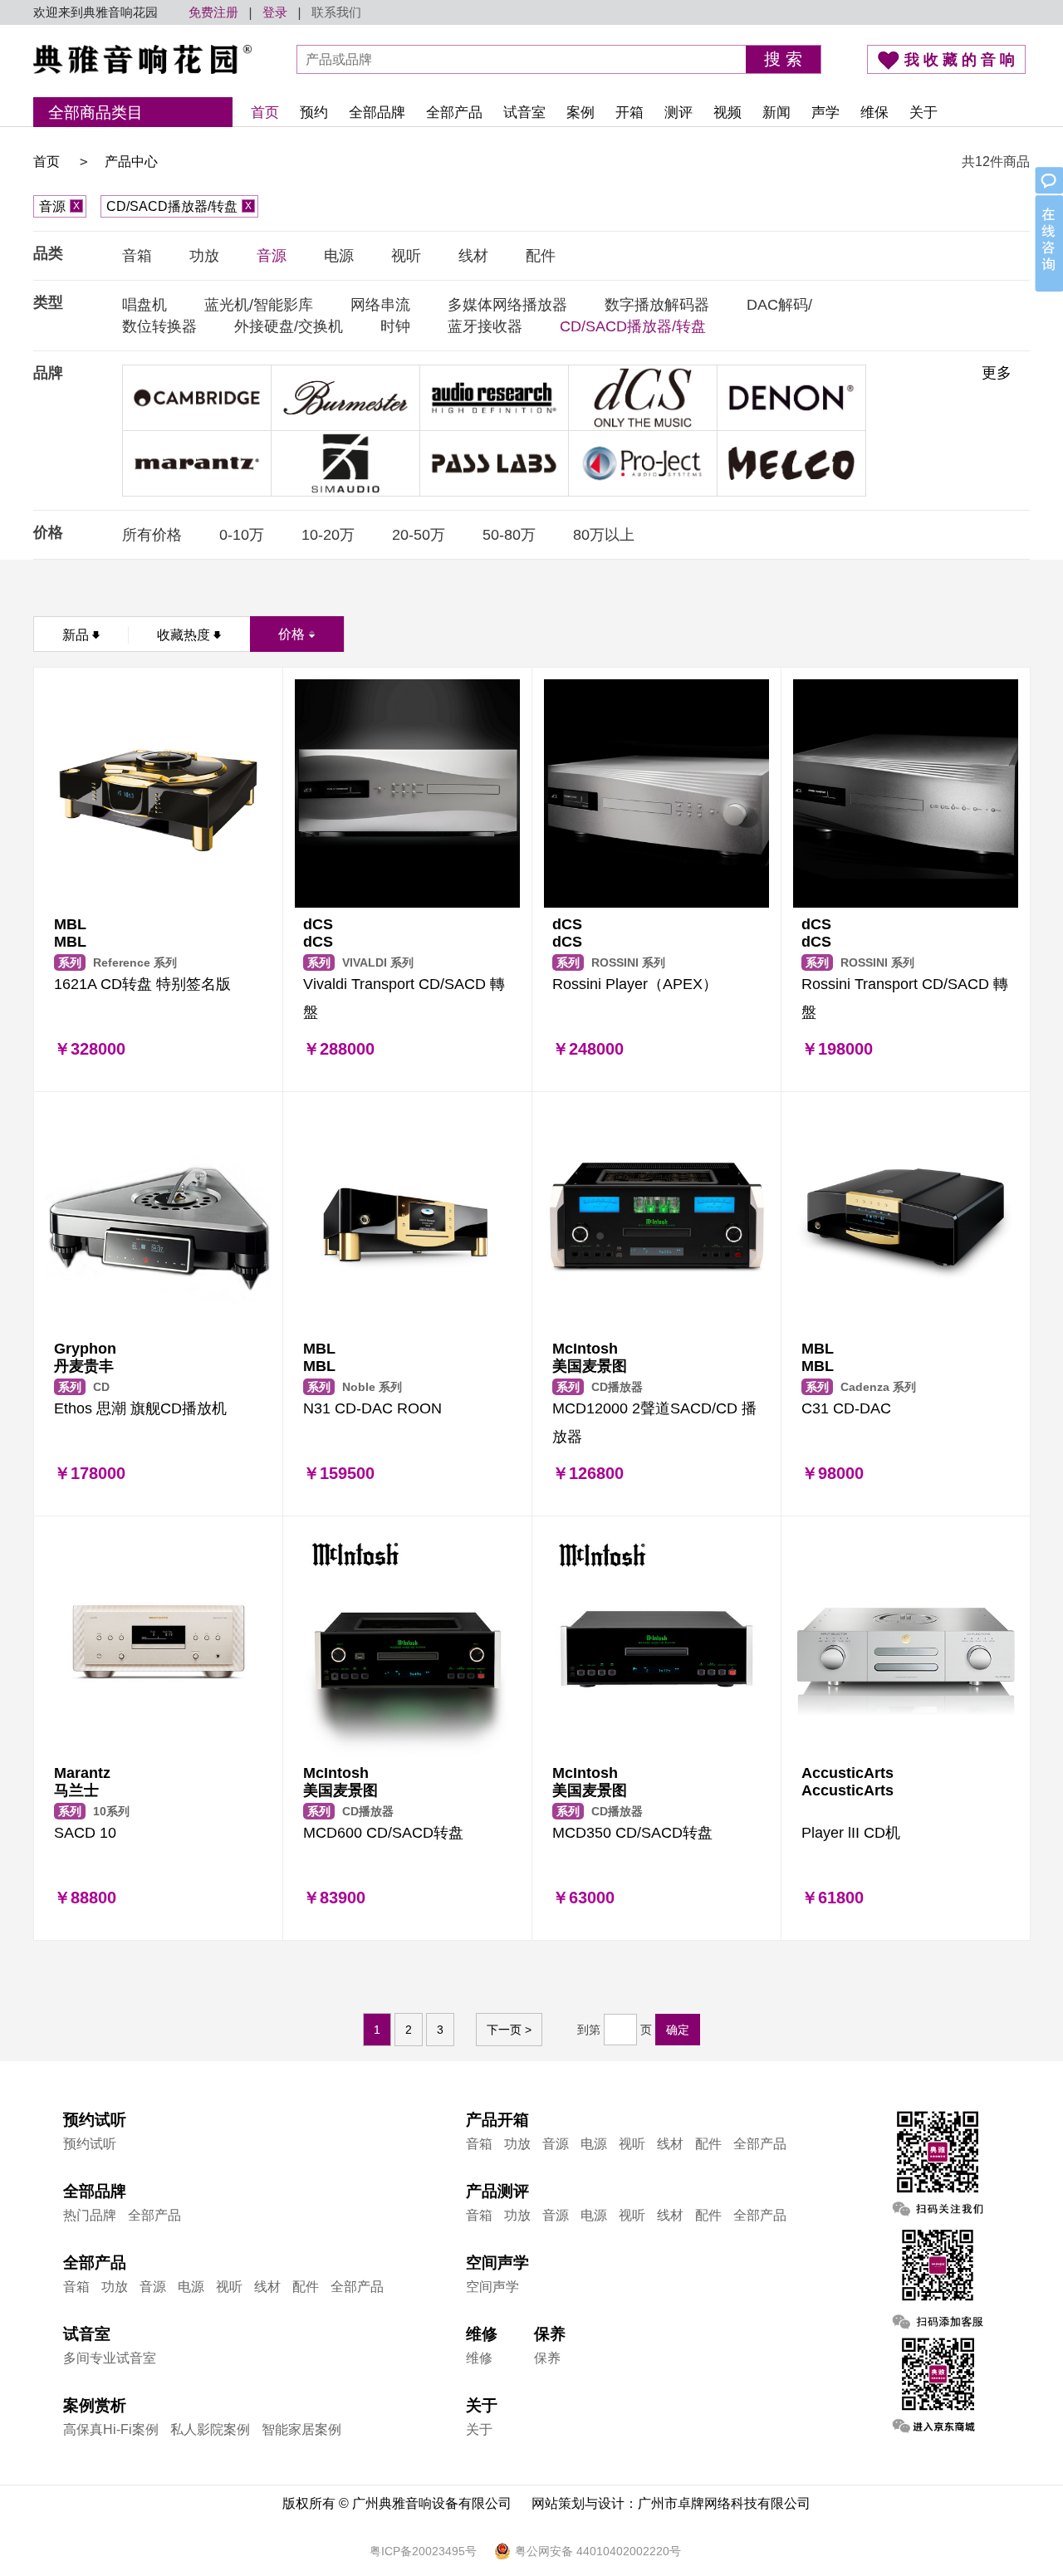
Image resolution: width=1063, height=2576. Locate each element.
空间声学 (492, 2287)
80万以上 (604, 535)
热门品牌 (90, 2215)
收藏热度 (184, 635)
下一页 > (509, 2030)
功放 (204, 256)
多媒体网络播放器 (507, 305)
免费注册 (213, 12)
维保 (874, 113)
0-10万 (242, 535)
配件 (541, 256)
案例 (580, 113)
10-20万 (328, 535)
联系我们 (336, 12)
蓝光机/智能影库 (259, 305)
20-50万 (419, 535)
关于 (923, 113)
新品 (76, 635)
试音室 (524, 113)
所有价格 (152, 535)
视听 (406, 256)
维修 (479, 2358)
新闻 (776, 113)
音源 (59, 206)
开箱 (629, 113)
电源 (339, 256)
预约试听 (90, 2144)
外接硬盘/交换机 (289, 326)
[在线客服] (1048, 231)
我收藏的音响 (962, 60)
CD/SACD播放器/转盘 (179, 206)
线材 (473, 256)
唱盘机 (145, 305)
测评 (678, 113)
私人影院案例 (210, 2429)
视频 (727, 113)
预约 (314, 113)
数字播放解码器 (657, 305)
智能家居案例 (301, 2429)
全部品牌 (377, 113)
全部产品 (454, 113)
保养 (547, 2358)
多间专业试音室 (110, 2358)
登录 (275, 12)
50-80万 (509, 535)
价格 (291, 634)
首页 (265, 113)
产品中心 (131, 162)
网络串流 (380, 305)
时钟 (395, 326)
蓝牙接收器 (485, 326)
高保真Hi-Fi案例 (111, 2429)
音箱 (137, 256)
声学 (825, 113)
